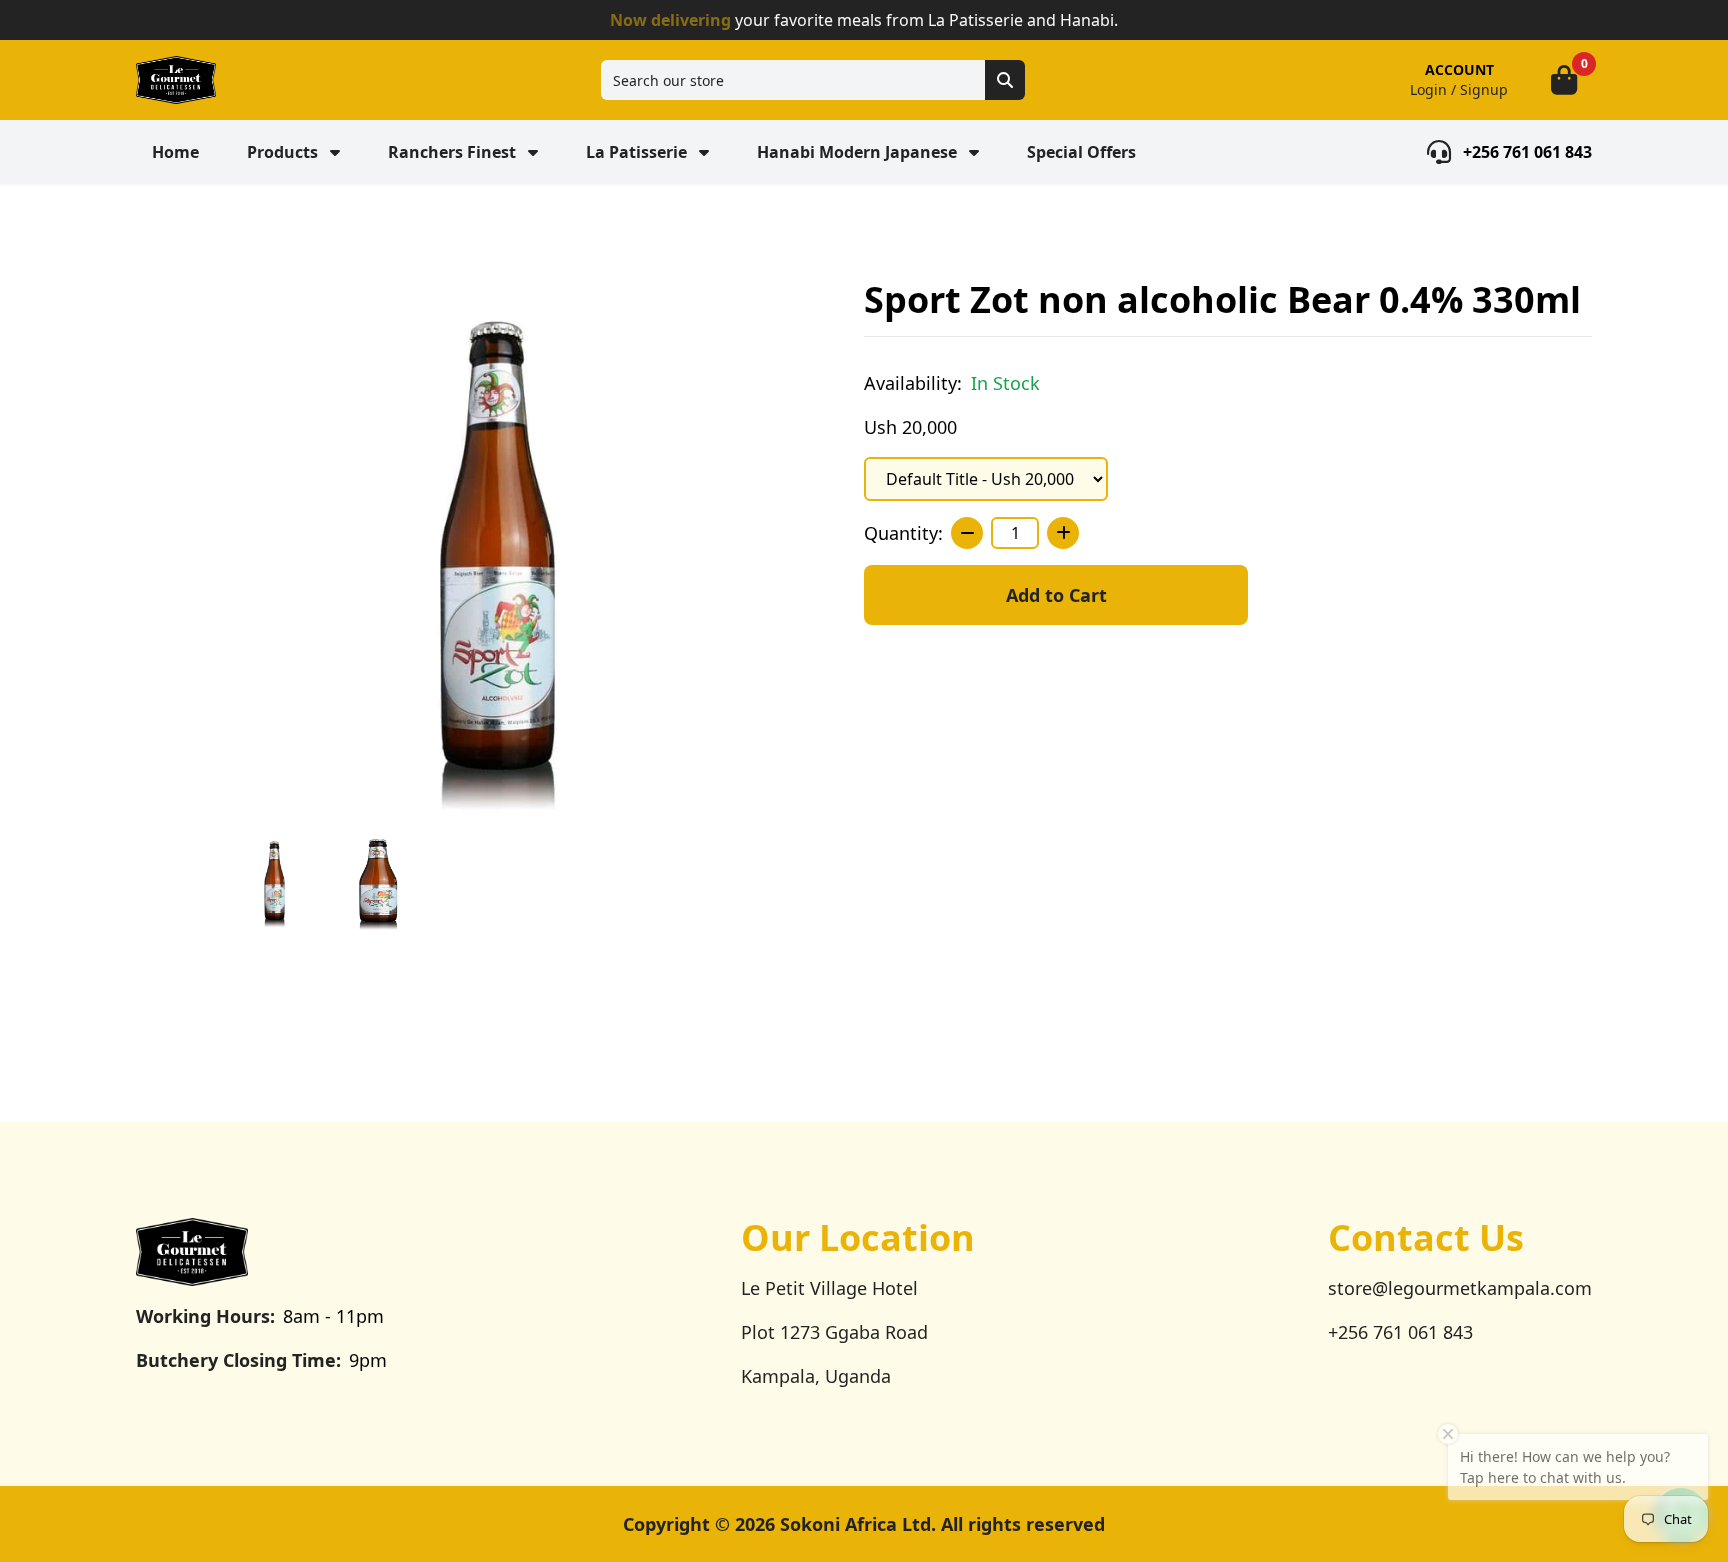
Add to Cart (1056, 595)
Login (1428, 89)
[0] (1564, 80)
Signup (1484, 89)
